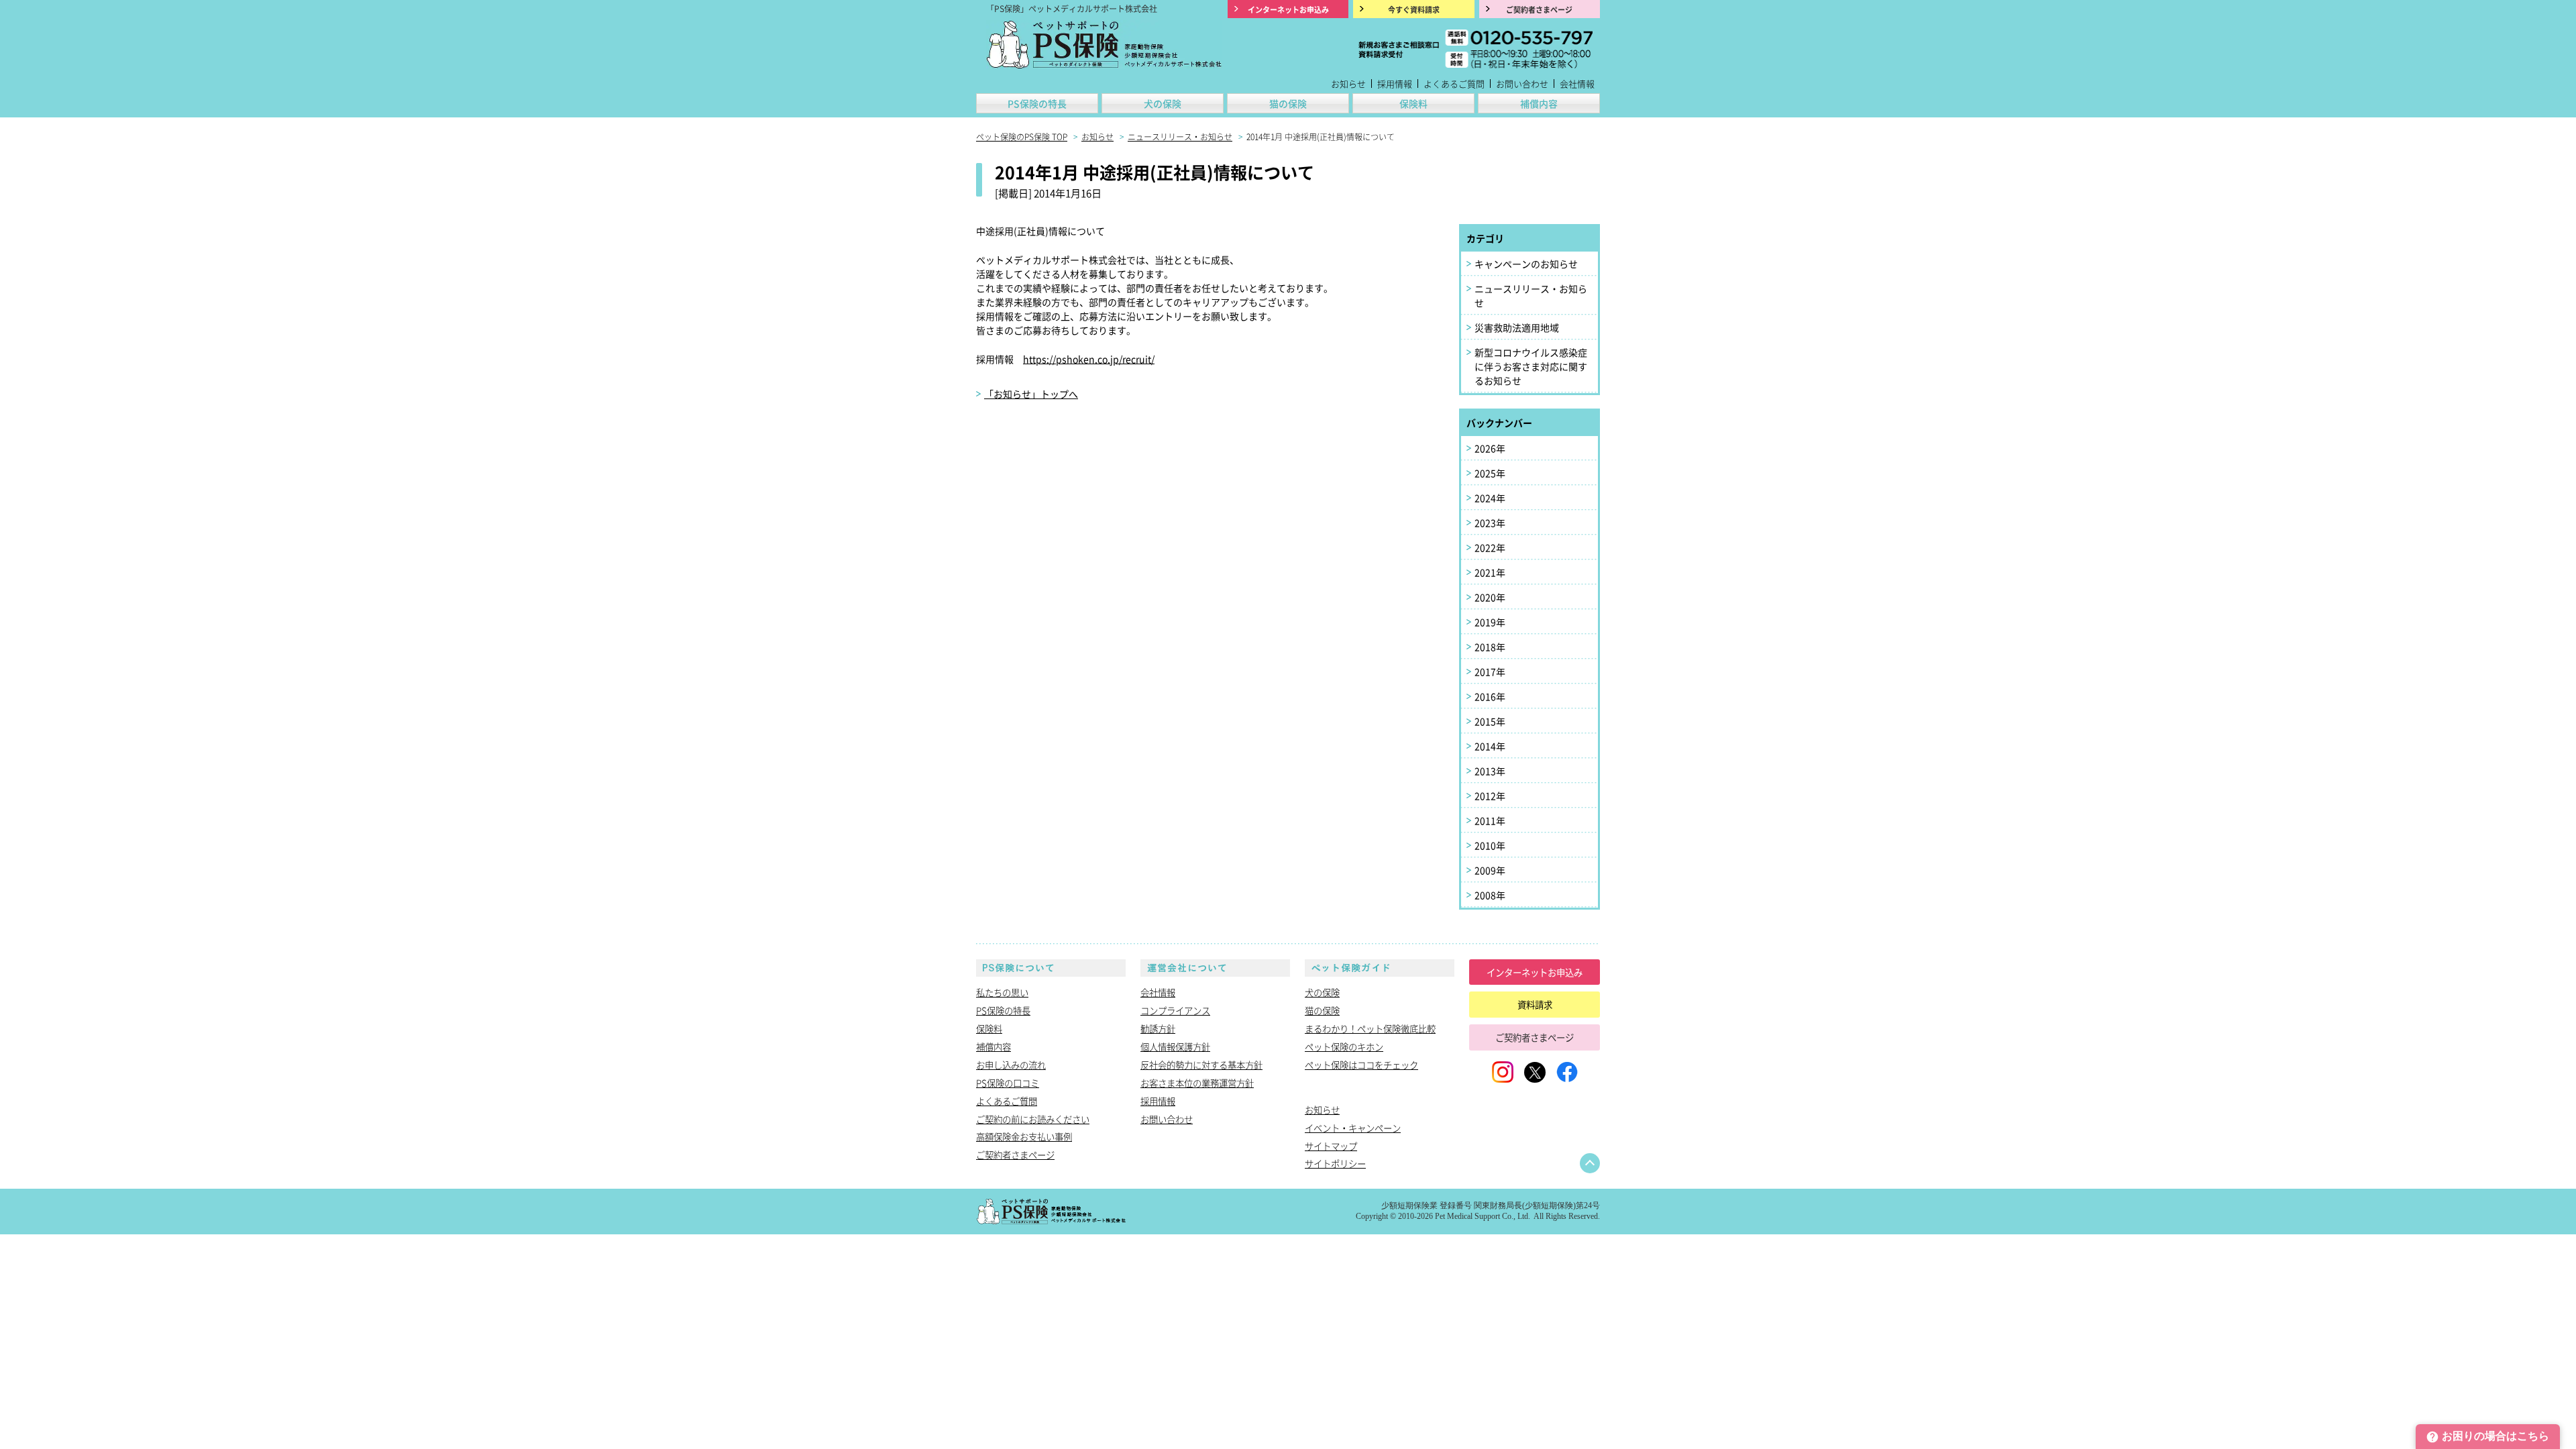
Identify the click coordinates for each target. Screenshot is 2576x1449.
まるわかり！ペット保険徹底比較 (1370, 1028)
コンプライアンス (1175, 1010)
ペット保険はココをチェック (1361, 1065)
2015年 (1490, 721)
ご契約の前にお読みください (1033, 1119)
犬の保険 (1163, 103)
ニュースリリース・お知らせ (1531, 296)
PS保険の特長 (1037, 103)
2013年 (1490, 771)
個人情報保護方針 (1175, 1046)
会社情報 (1577, 84)
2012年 (1490, 796)
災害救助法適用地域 (1517, 327)
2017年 (1490, 672)
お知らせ (1348, 84)
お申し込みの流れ (1011, 1065)
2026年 (1490, 448)
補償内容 (1539, 103)
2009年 (1490, 870)
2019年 (1490, 622)
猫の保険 (1288, 103)
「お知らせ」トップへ (1031, 394)
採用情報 (1395, 84)
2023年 (1490, 523)
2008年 (1490, 895)
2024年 (1490, 498)
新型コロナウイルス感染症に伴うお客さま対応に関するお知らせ (1531, 366)
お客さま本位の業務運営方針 (1197, 1083)
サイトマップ (1331, 1146)
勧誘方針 (1158, 1028)
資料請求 (1535, 1004)
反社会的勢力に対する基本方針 (1201, 1065)
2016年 (1490, 696)
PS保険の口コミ (1008, 1083)
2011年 (1490, 820)
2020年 (1490, 597)
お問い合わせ (1522, 84)
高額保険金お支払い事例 (1024, 1136)
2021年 (1490, 572)
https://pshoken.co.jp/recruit (1087, 359)
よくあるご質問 (1454, 84)
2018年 (1490, 647)
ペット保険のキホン (1344, 1046)
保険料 (1413, 103)
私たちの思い (1002, 992)
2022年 (1490, 547)
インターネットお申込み (1535, 972)
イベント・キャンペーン (1353, 1128)
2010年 (1490, 845)
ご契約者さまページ (1015, 1155)
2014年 (1490, 746)
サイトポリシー (1335, 1163)
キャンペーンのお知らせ (1526, 264)
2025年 (1490, 473)
